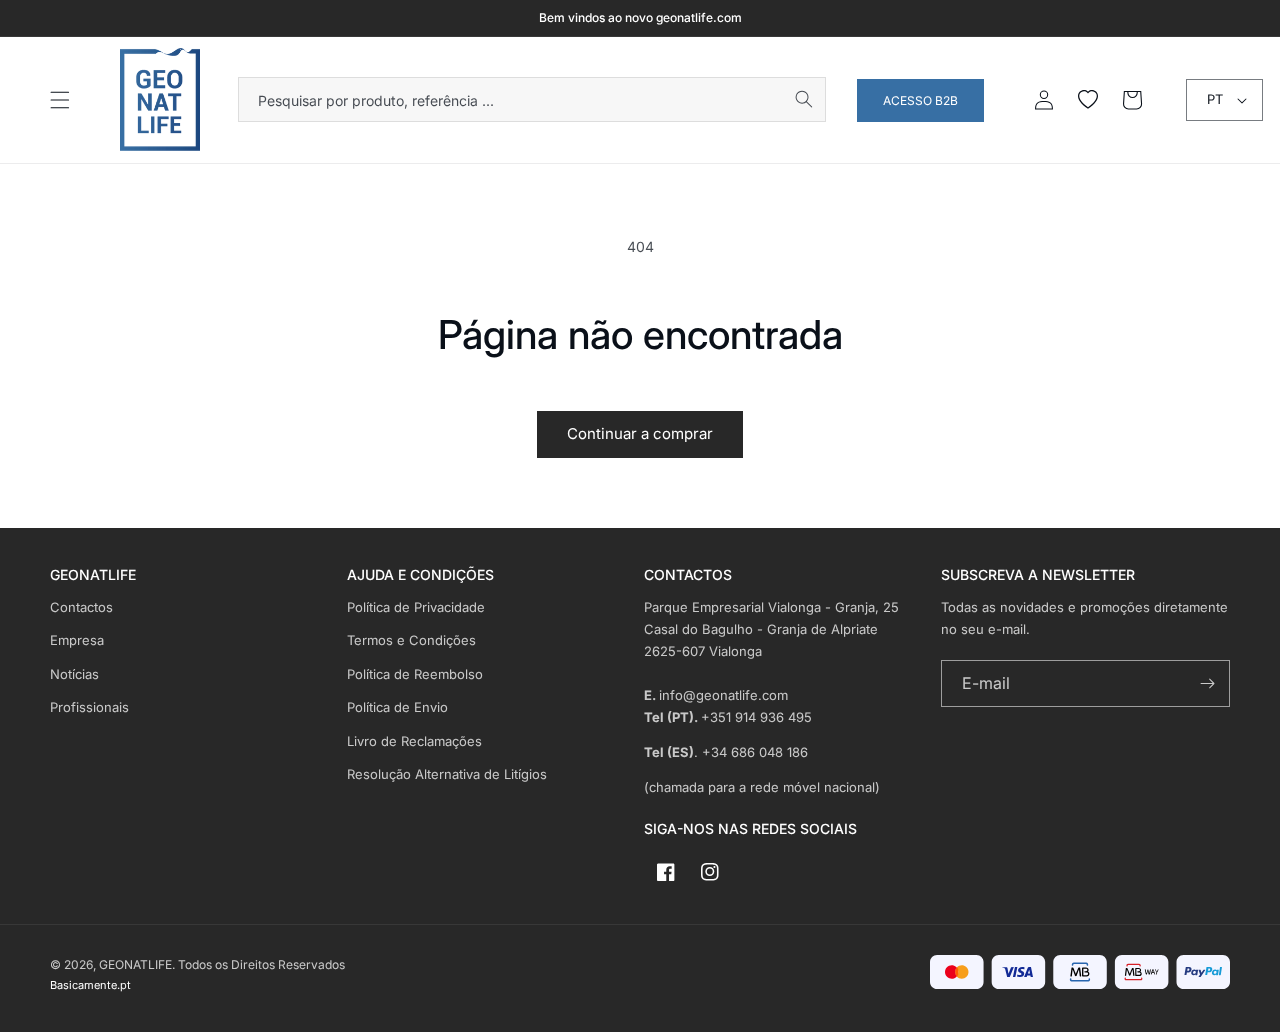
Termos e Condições (411, 640)
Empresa (77, 640)
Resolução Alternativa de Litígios (447, 774)
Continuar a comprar (640, 433)
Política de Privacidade (416, 607)
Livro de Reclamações (414, 741)
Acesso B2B (920, 100)
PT (1215, 99)
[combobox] (532, 99)
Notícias (74, 674)
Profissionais (89, 707)
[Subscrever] (1207, 683)
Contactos (81, 607)
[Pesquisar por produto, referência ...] (804, 99)
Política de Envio (397, 707)
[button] (60, 100)
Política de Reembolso (415, 674)
